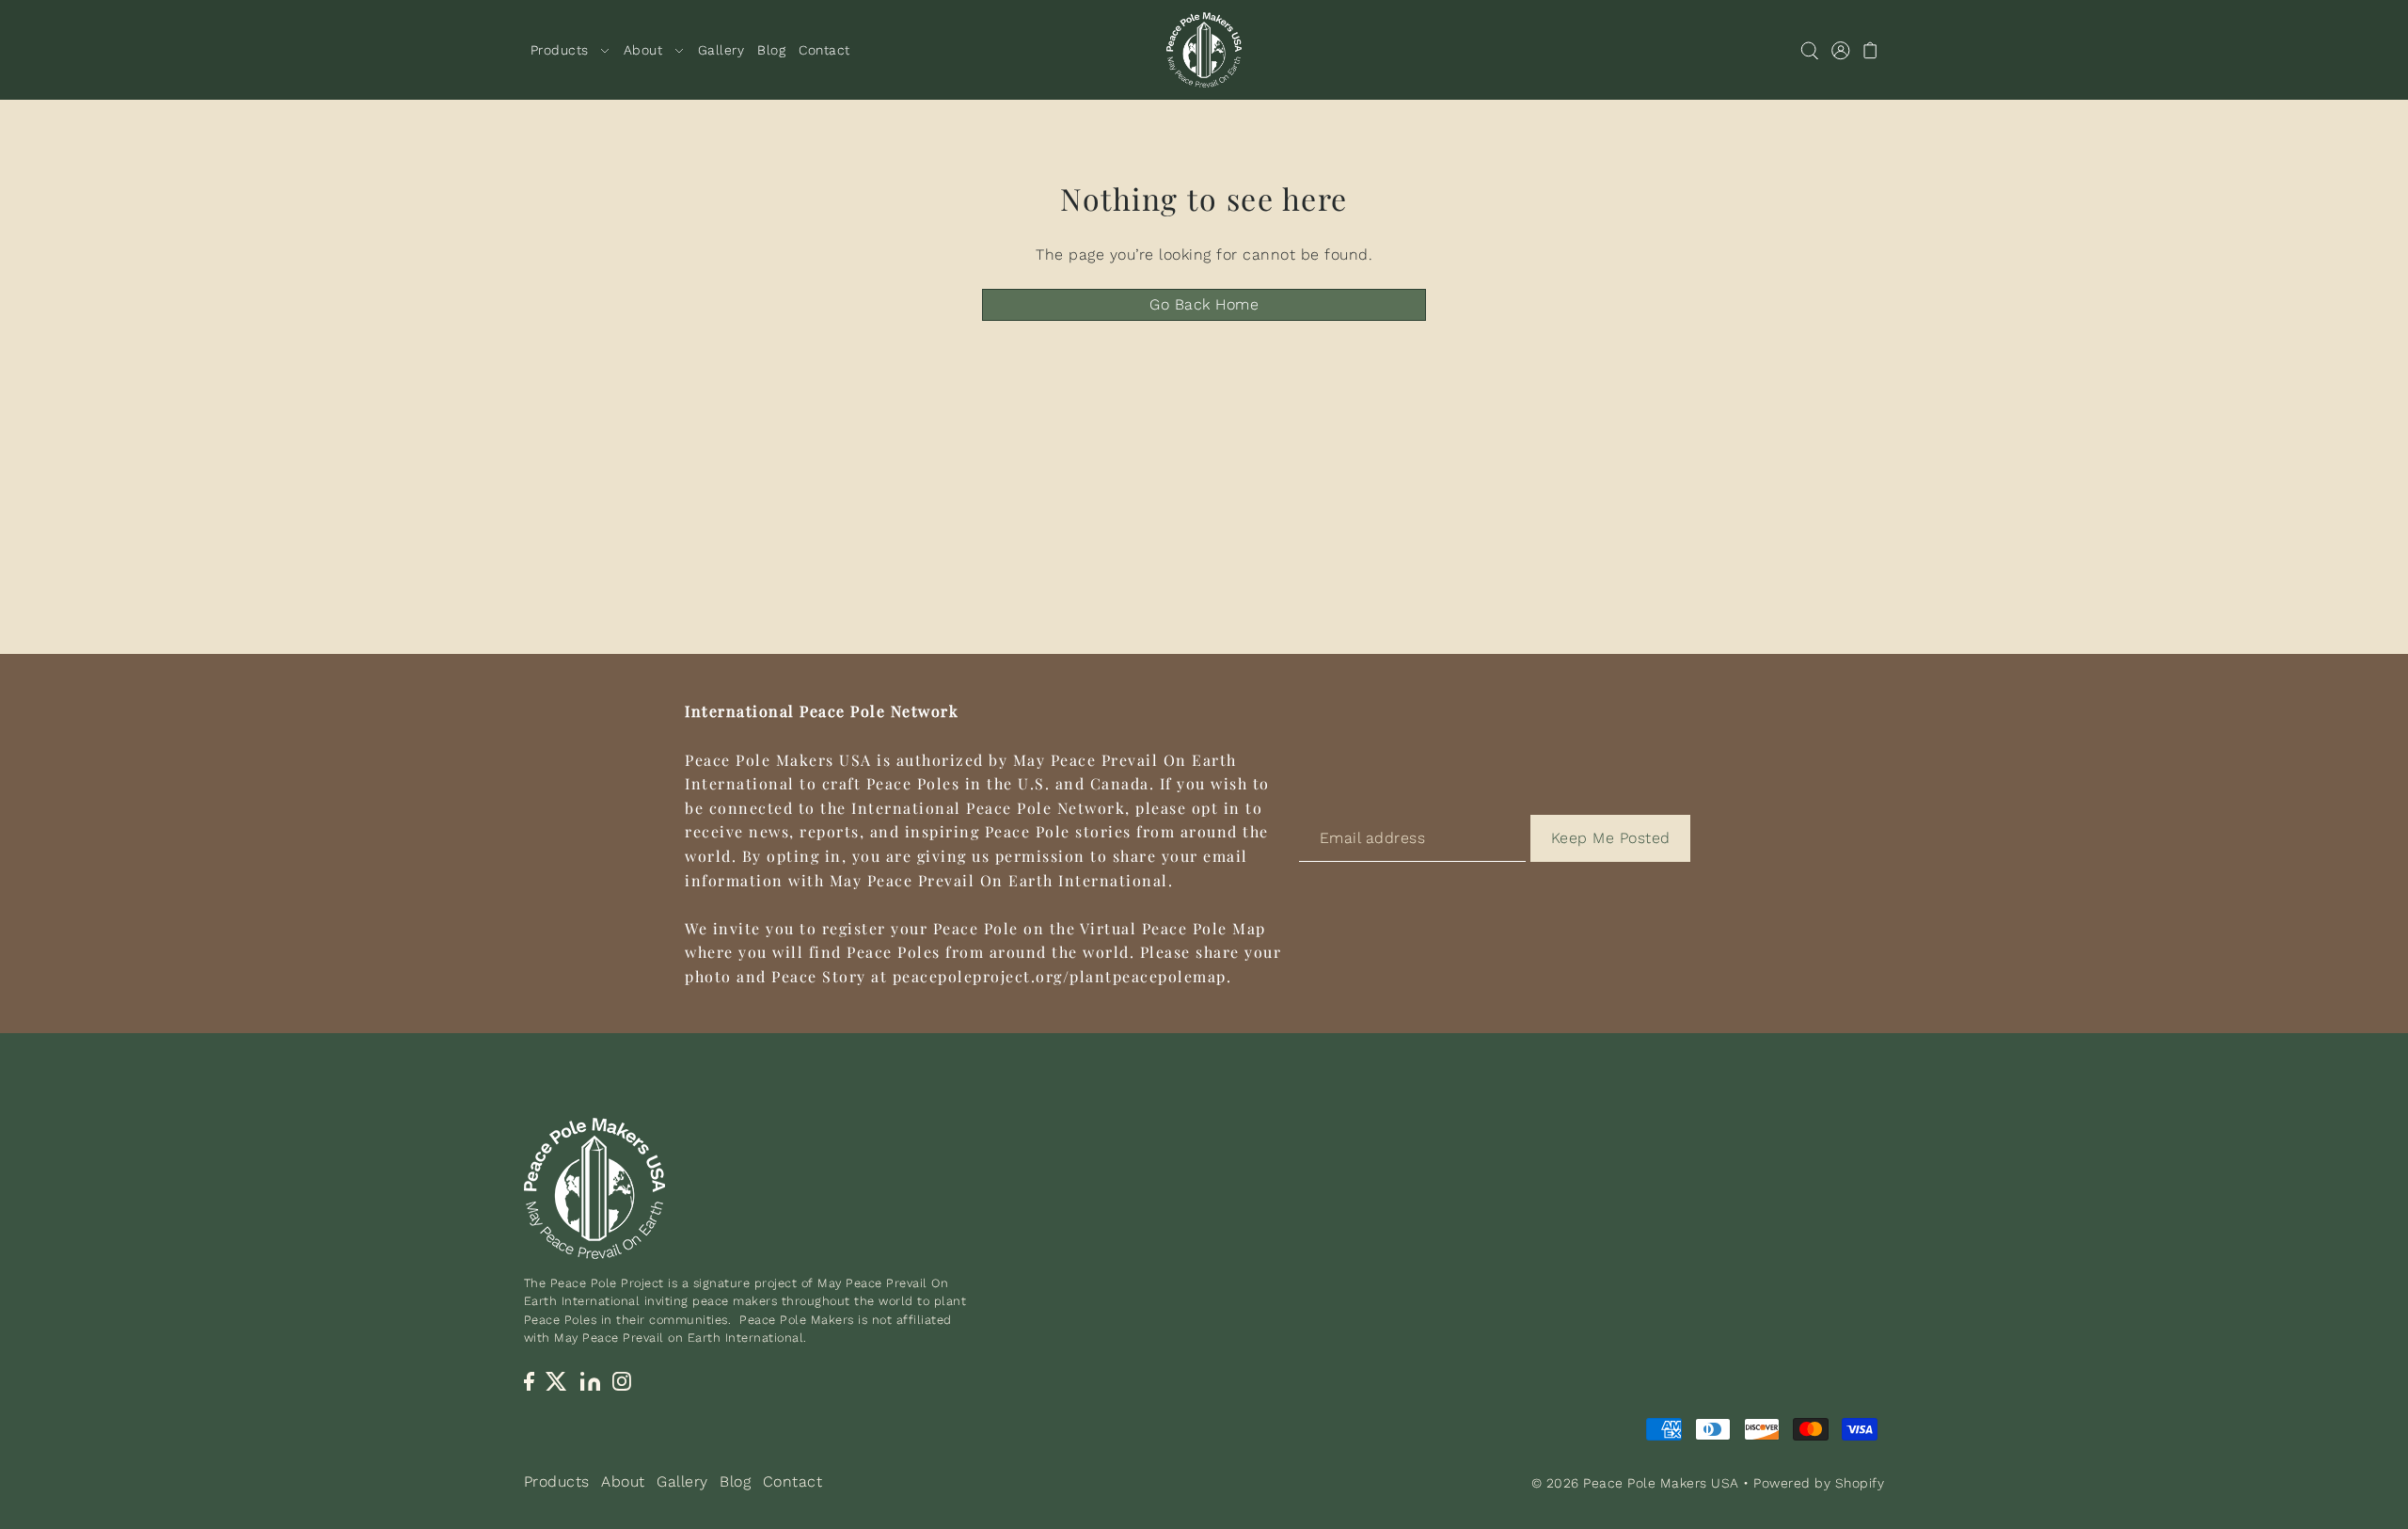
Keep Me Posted (1611, 838)
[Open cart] (1871, 50)
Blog (735, 1481)
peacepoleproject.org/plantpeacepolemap (1060, 976)
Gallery (682, 1481)
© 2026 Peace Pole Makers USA (1635, 1483)
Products (557, 1481)
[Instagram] (622, 1380)
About (623, 1481)
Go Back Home (1204, 304)
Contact (793, 1481)
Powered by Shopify (1819, 1483)
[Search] (1810, 50)
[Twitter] (557, 1380)
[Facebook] (529, 1380)
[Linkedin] (590, 1380)
